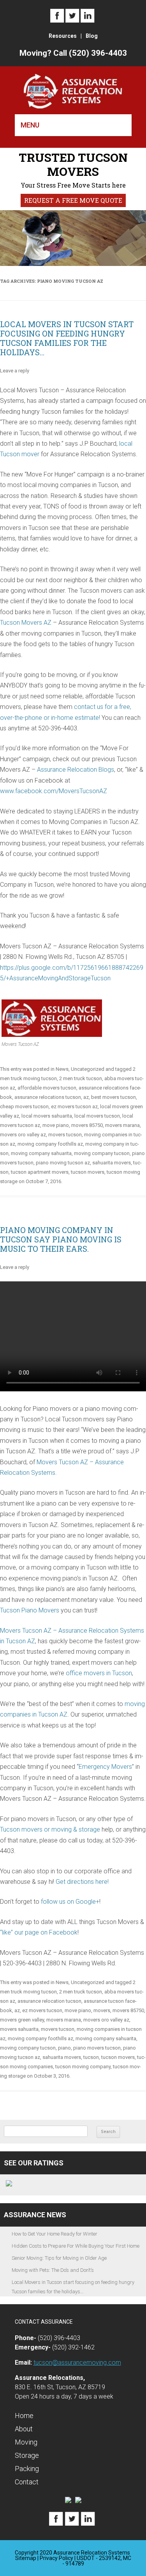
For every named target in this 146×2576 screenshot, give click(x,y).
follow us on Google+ (70, 1902)
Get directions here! (82, 1882)
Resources (63, 36)
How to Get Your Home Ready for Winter (55, 2234)
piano (64, 2048)
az (86, 1097)
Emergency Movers (105, 1767)
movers (102, 2010)
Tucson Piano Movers (30, 1610)
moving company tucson (102, 1153)
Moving (26, 2442)
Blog (92, 36)
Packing (27, 2469)
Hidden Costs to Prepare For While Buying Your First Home (76, 2246)
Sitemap (26, 2558)
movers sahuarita (19, 2029)
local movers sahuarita (47, 1116)
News (62, 1069)
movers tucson (65, 1135)
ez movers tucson (42, 2010)
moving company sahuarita (41, 1153)
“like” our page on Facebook (39, 1932)
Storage (27, 2455)
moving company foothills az (50, 1144)
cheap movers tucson (24, 1106)
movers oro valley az (23, 1135)
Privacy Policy (56, 2558)
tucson (91, 2057)
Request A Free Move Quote (73, 200)
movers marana (122, 1125)
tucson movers (88, 1172)
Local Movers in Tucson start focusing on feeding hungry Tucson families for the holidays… (67, 338)
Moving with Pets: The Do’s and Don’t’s (53, 2270)
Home (24, 2416)
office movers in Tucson (99, 1673)
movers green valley (22, 2020)
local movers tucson (97, 1116)
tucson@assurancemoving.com (77, 2363)
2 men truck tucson (81, 1078)
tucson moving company (83, 2067)
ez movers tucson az (74, 1106)
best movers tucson (113, 1097)
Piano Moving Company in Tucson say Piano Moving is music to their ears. (61, 1239)
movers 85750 (87, 1125)
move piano (56, 1125)
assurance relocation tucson (49, 2001)
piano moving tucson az (63, 1163)
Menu (30, 125)
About (24, 2429)
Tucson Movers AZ (26, 623)
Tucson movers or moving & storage (50, 1829)
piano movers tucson (97, 2048)
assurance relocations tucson (48, 1097)
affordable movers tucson (47, 1088)
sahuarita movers (112, 1163)
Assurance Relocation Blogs (76, 770)
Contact (27, 2482)
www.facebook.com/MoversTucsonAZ (54, 791)
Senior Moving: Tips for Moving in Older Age (59, 2258)
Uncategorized (88, 1069)
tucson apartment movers (40, 1172)
